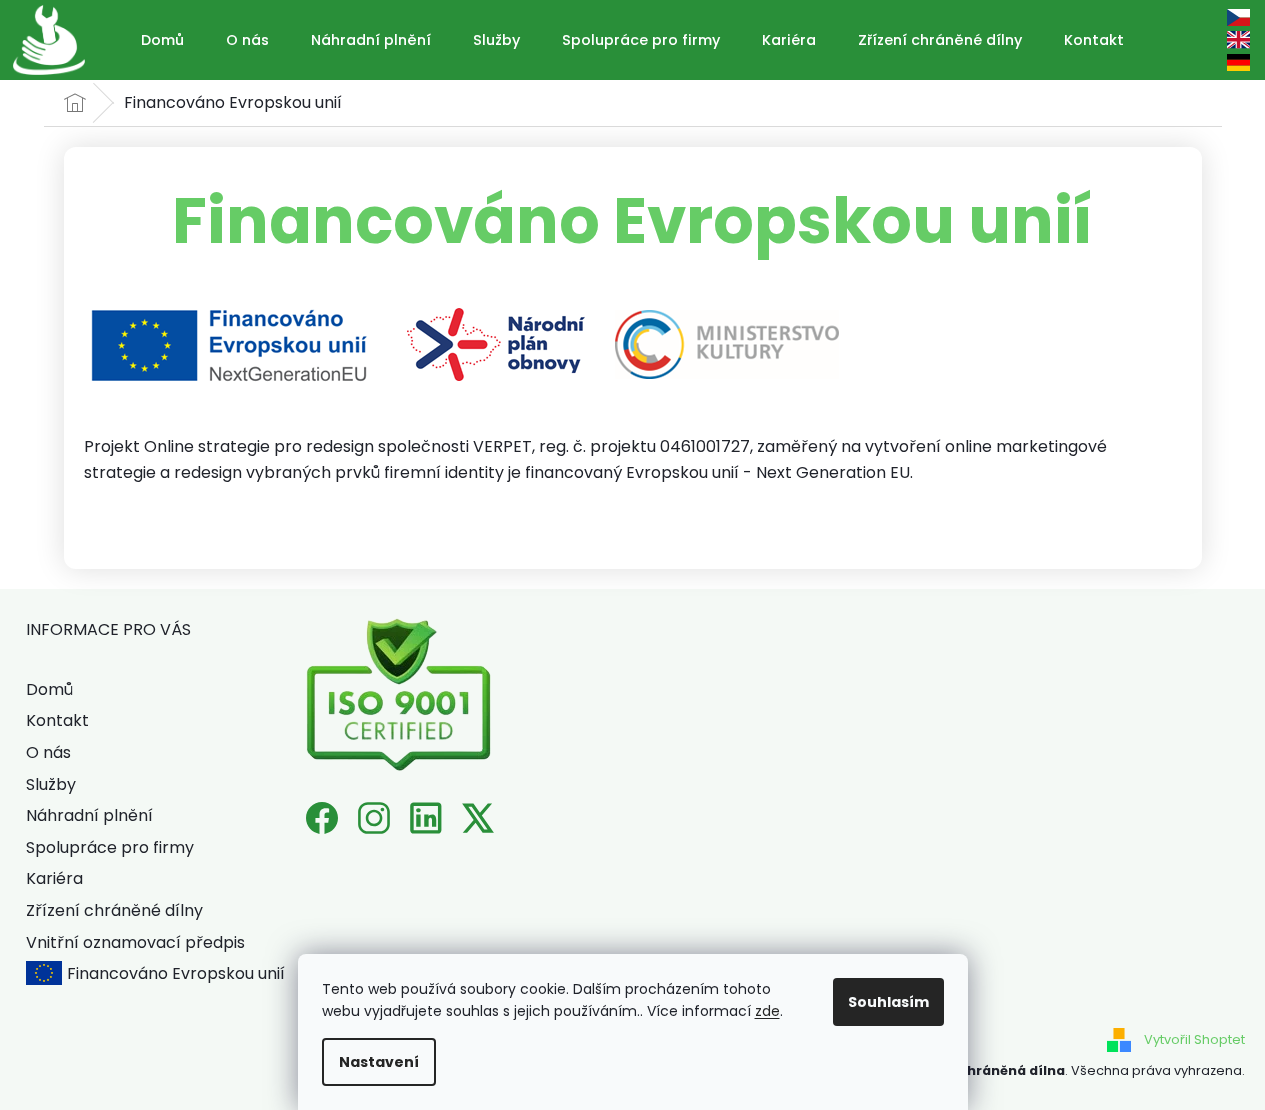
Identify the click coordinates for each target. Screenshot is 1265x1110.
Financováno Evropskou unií (176, 973)
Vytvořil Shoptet (1194, 1038)
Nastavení (379, 1062)
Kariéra (54, 878)
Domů (49, 689)
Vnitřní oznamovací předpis (135, 942)
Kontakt (57, 720)
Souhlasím (888, 1002)
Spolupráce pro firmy (110, 847)
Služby (51, 784)
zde (767, 1011)
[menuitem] (162, 40)
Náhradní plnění (89, 815)
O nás (48, 752)
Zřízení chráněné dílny (114, 910)
